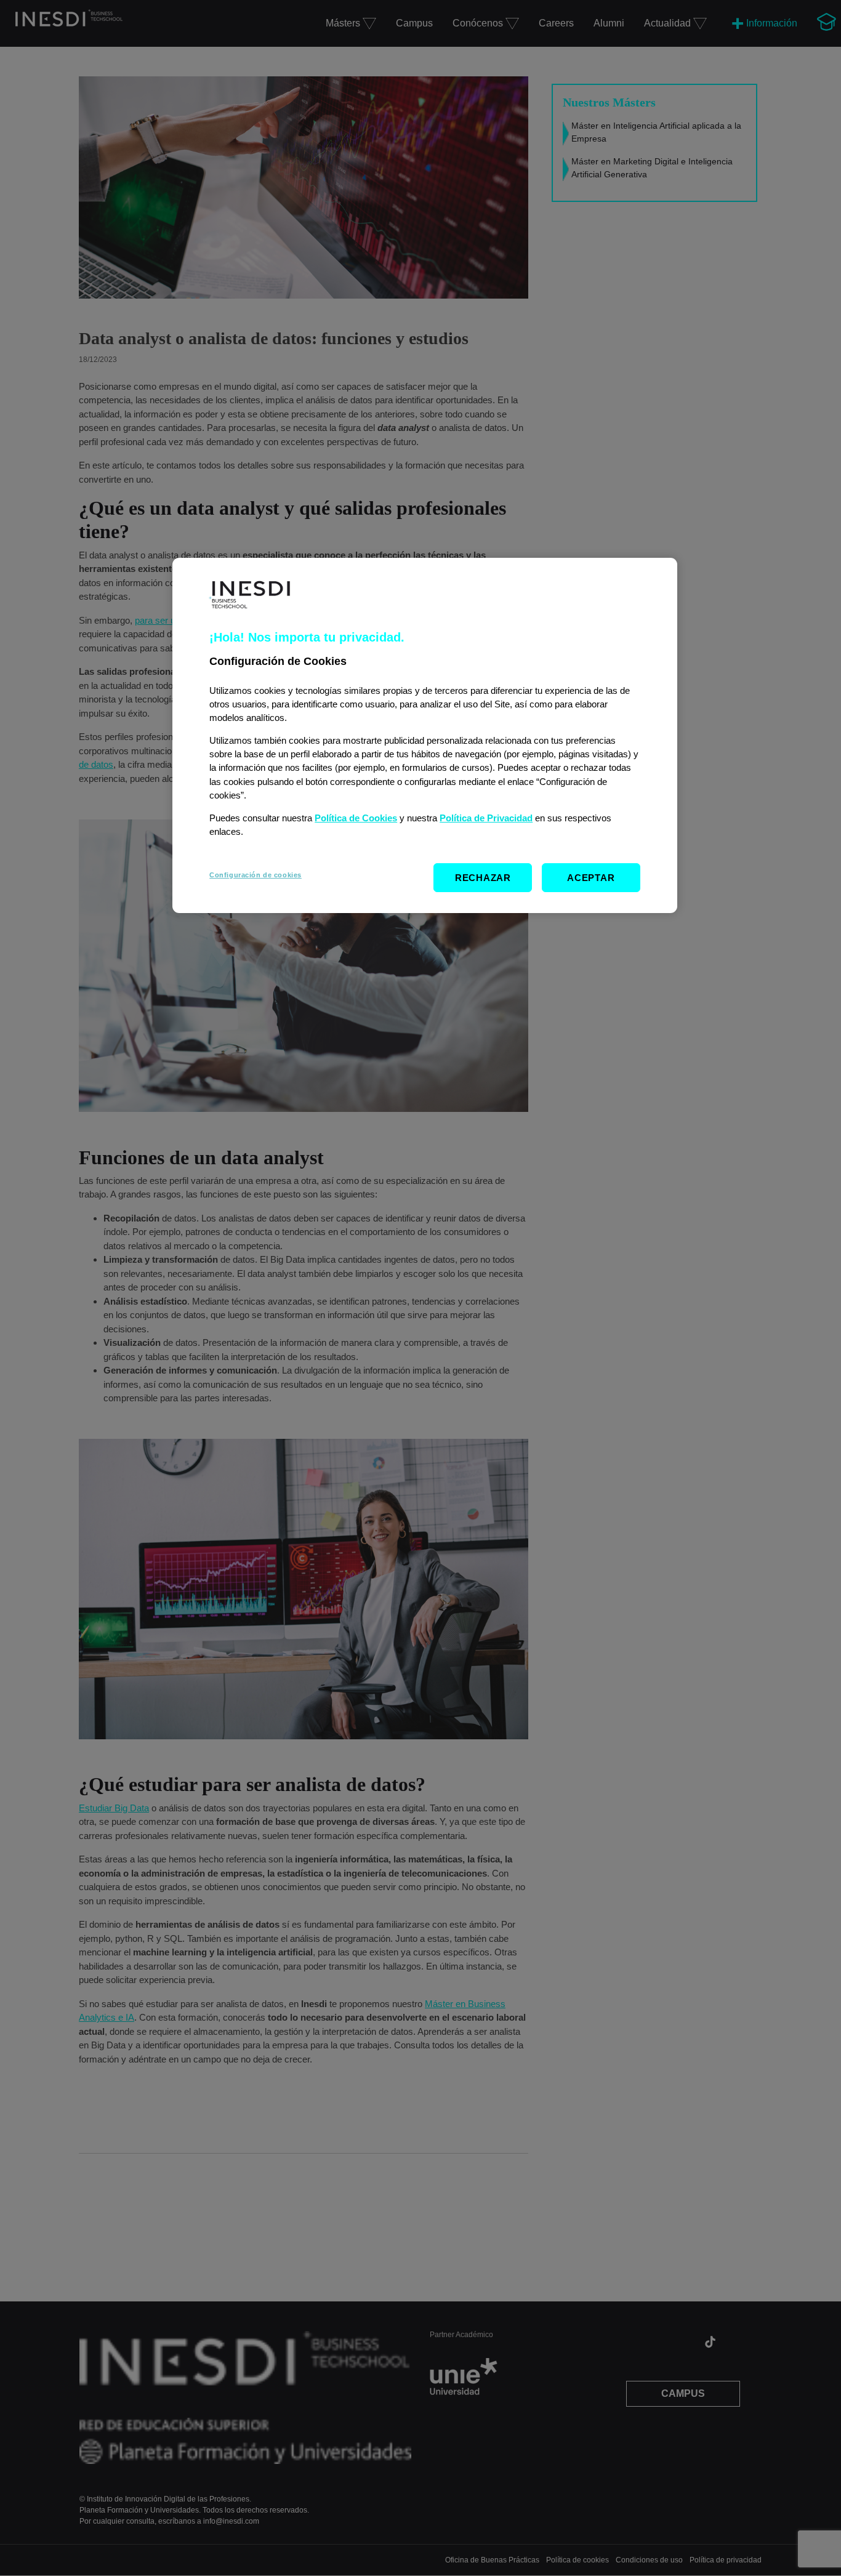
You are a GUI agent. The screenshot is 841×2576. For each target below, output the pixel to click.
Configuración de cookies (256, 875)
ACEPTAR (591, 878)
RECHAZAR (483, 878)
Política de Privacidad (486, 818)
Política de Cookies (356, 818)
